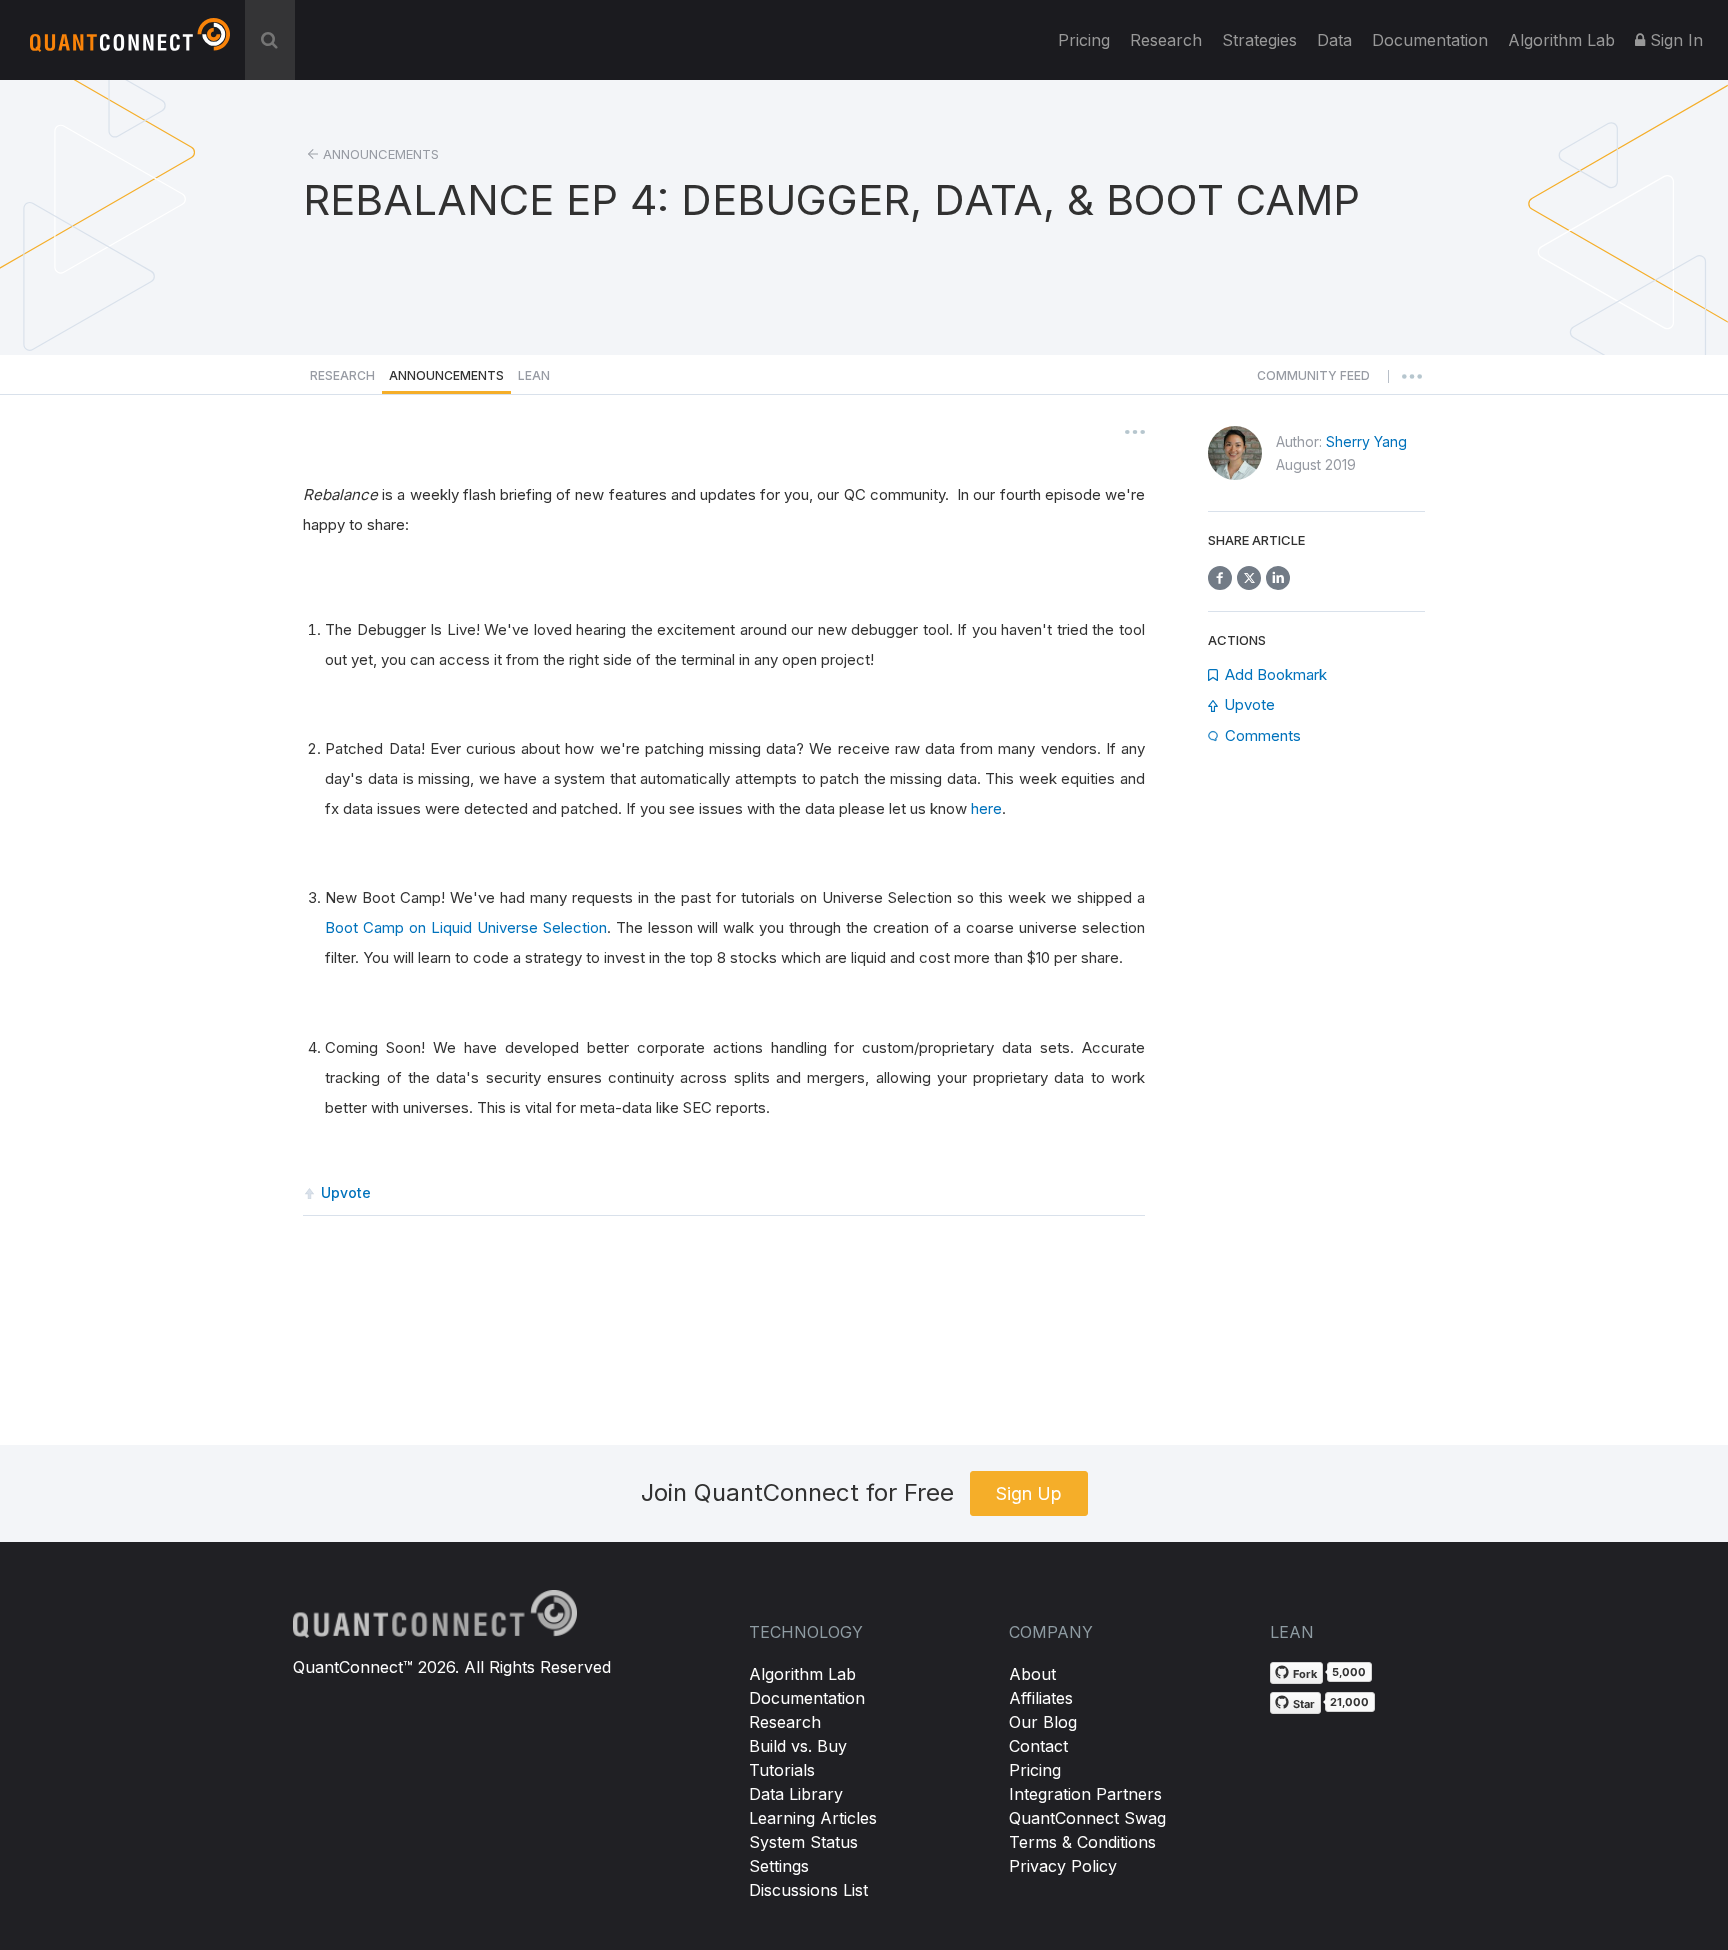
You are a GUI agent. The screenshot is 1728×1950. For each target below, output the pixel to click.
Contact (1038, 1746)
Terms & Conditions (1082, 1842)
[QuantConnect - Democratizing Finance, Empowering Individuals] (130, 43)
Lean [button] (534, 375)
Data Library (796, 1794)
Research (1166, 40)
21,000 (1349, 1702)
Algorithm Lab (802, 1674)
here (986, 808)
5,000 (1349, 1672)
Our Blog (1043, 1722)
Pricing (1084, 40)
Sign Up (1029, 1493)
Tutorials (782, 1770)
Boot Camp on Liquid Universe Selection (465, 927)
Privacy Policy (1063, 1866)
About (1032, 1674)
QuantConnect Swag (1087, 1818)
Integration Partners (1085, 1794)
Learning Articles (813, 1818)
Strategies (1259, 40)
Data (1334, 40)
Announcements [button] (446, 375)
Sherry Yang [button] (1366, 441)
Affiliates (1041, 1698)
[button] (1313, 381)
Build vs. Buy (798, 1746)
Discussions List (808, 1890)
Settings (779, 1866)
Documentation (807, 1698)
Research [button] (342, 375)
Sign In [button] (1674, 40)
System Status (803, 1842)
